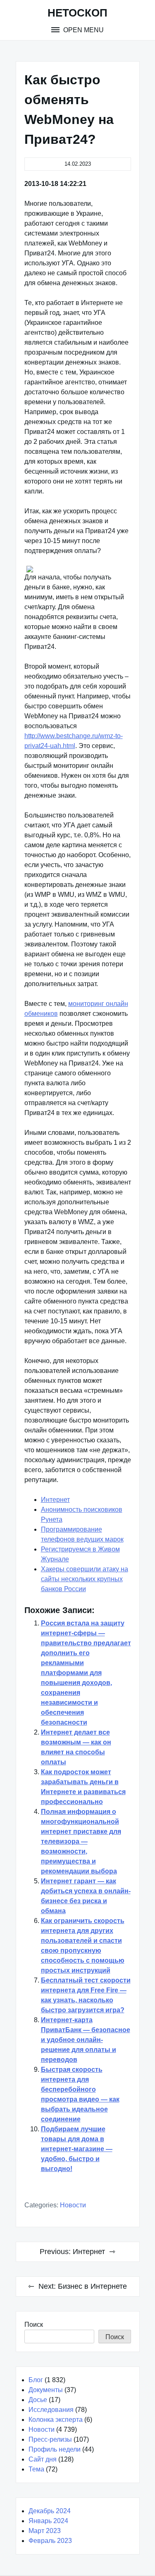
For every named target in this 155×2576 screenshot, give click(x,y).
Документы (46, 2390)
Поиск (34, 2325)
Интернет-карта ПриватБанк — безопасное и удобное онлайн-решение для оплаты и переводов (86, 2040)
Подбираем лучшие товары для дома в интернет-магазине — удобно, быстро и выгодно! (77, 2149)
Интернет (55, 1500)
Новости (73, 2205)
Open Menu (83, 30)
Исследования (51, 2410)
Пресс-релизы (50, 2439)
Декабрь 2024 (50, 2511)
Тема (36, 2469)
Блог (36, 2380)
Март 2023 (45, 2531)
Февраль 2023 (50, 2541)
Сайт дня (43, 2459)
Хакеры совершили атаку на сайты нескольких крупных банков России (85, 1579)
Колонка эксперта (56, 2420)
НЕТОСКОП (77, 13)
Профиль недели (55, 2449)
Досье (38, 2400)
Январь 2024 (48, 2521)
